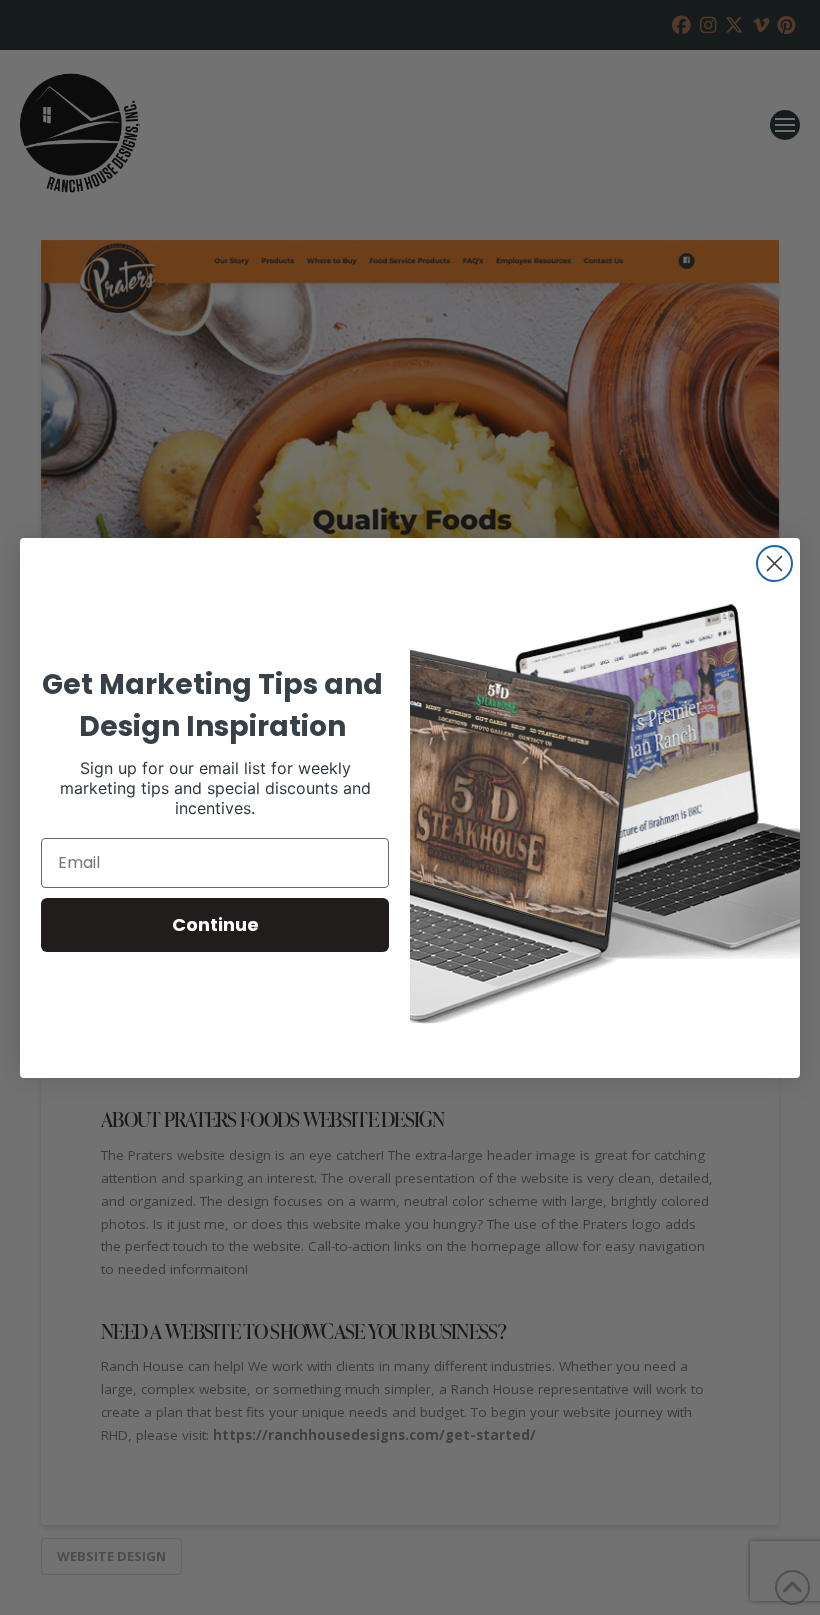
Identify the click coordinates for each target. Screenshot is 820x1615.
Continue (215, 924)
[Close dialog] (774, 563)
